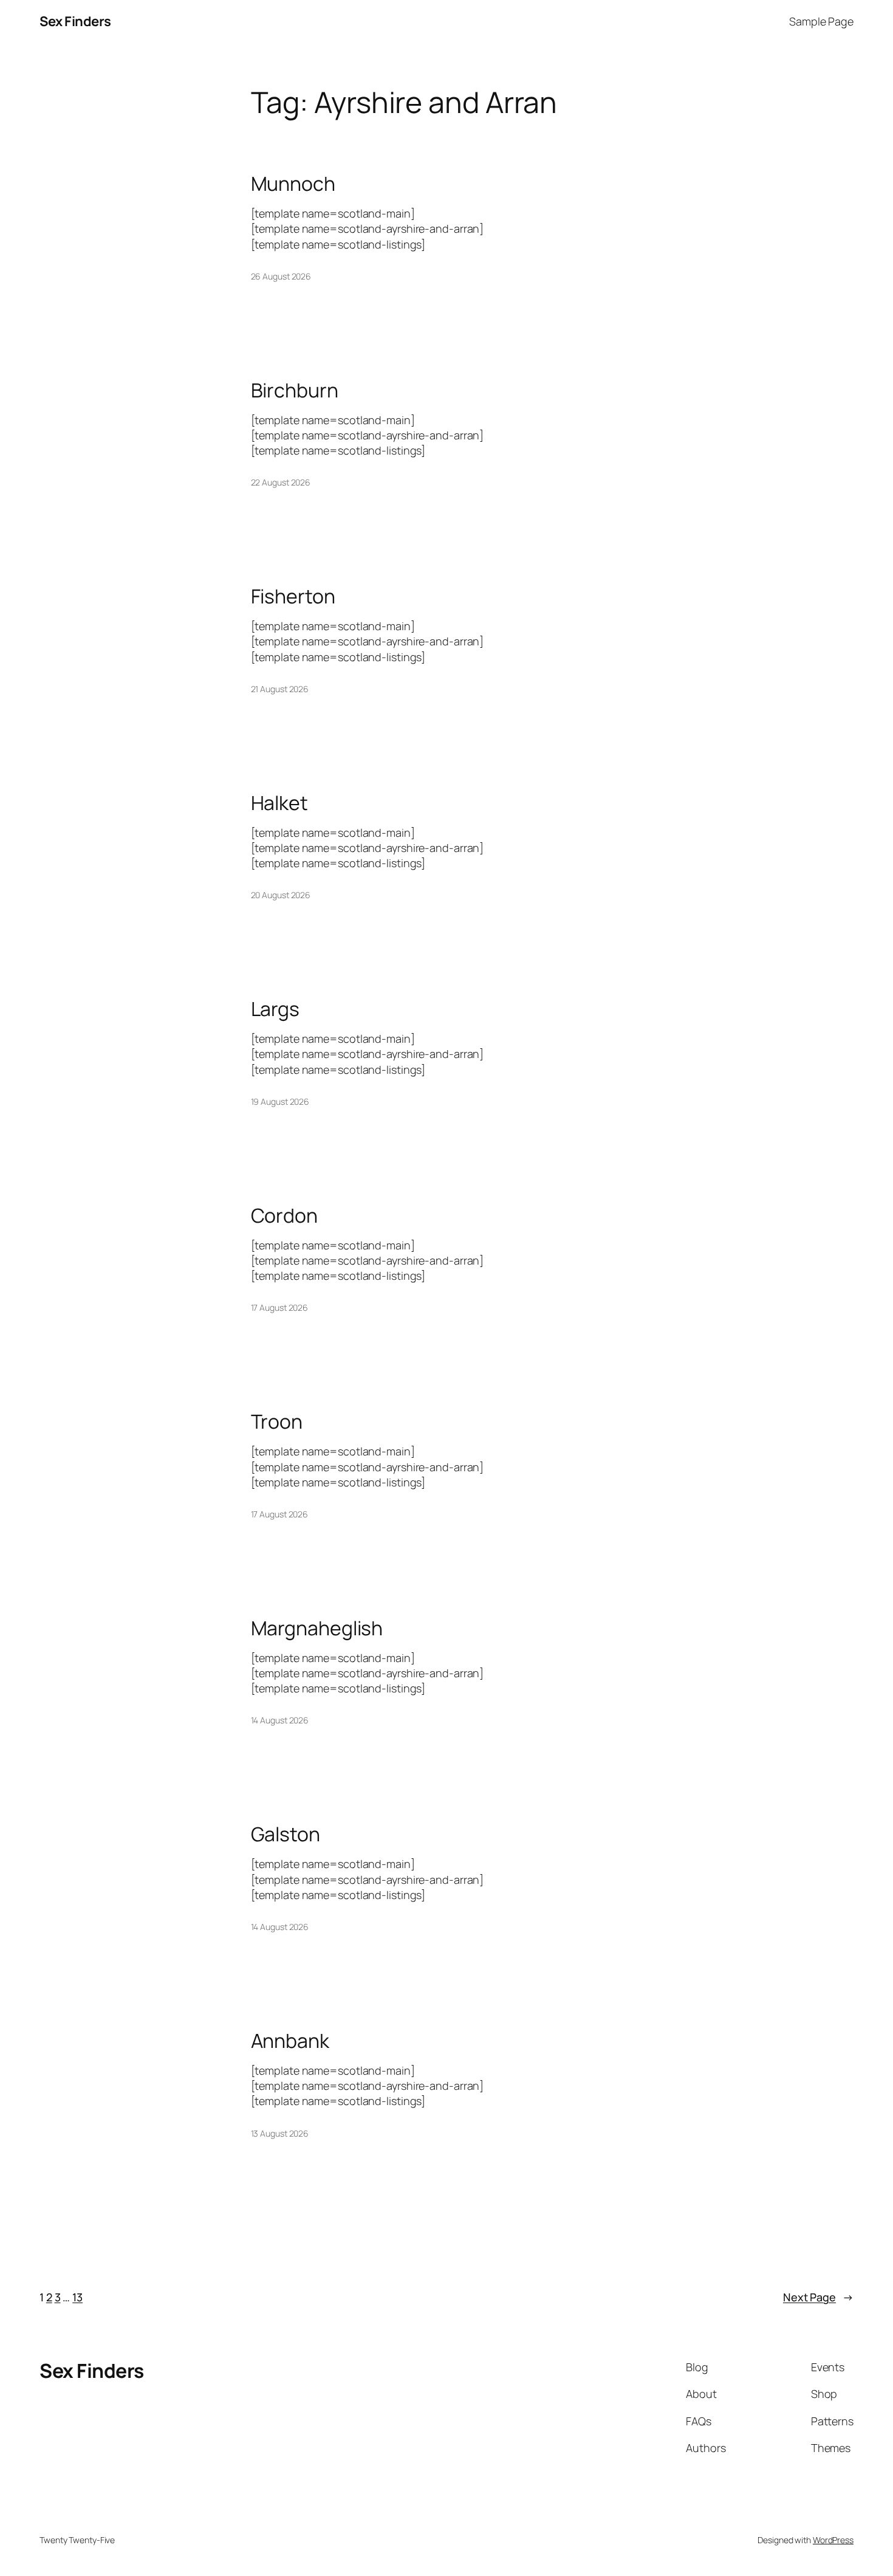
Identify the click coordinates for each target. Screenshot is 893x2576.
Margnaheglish (317, 1628)
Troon (277, 1421)
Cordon (284, 1215)
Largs (275, 1009)
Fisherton (293, 596)
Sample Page (821, 21)
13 (77, 2297)
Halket (279, 803)
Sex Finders (75, 21)
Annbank (290, 2041)
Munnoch (293, 184)
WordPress (833, 2540)
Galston (286, 1834)
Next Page (818, 2297)
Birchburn (295, 390)
